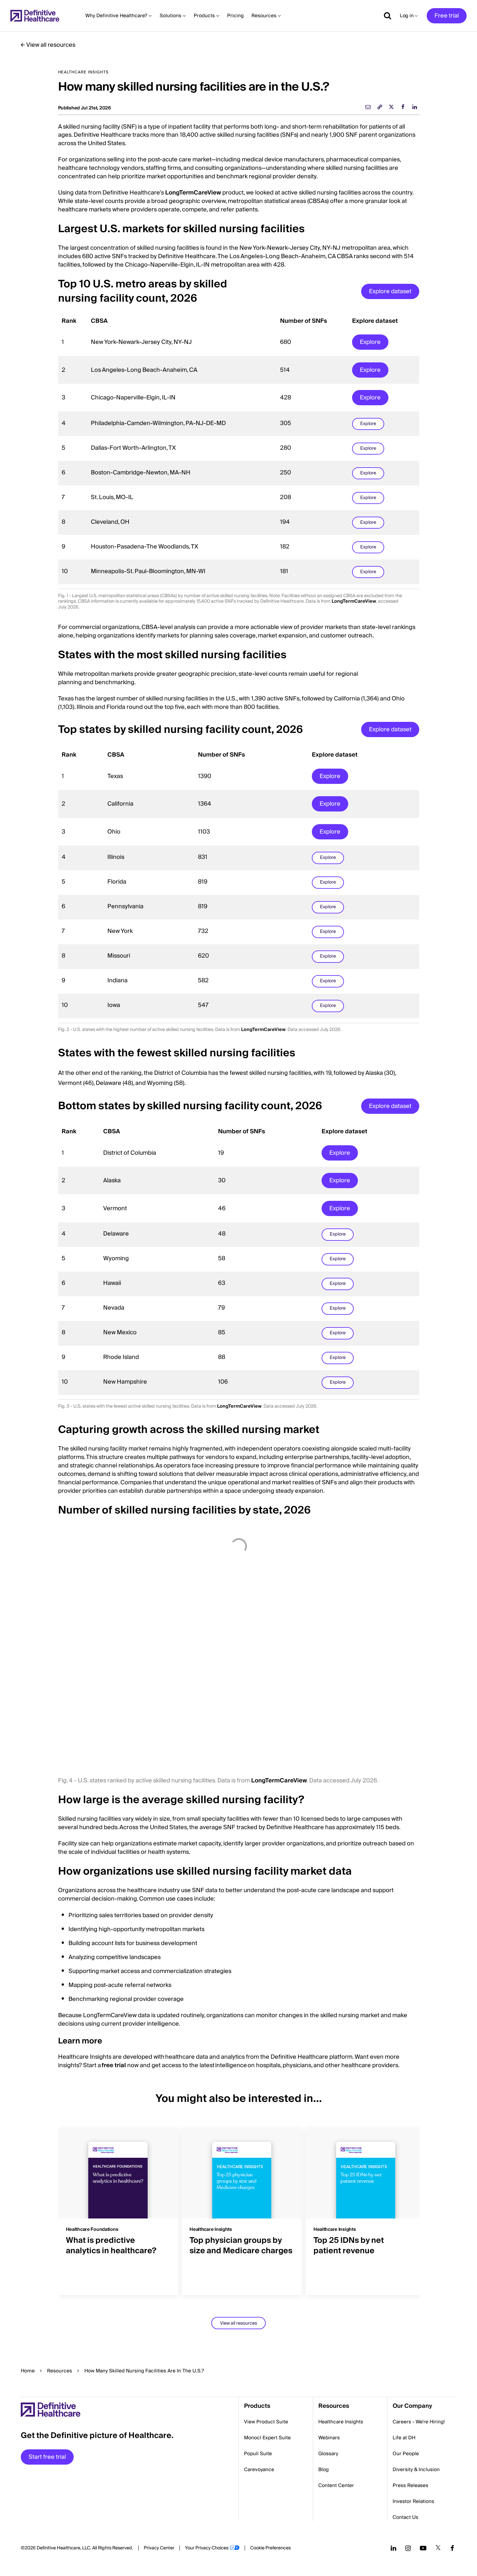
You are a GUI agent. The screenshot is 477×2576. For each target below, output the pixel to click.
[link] (380, 107)
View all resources (51, 45)
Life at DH (404, 2438)
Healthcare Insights (341, 2422)
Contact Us (405, 2517)
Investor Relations (413, 2501)
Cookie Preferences (270, 2548)
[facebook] (403, 107)
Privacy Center (159, 2548)
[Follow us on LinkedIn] (393, 2548)
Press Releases (410, 2485)
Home (28, 2371)
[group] (115, 2207)
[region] (239, 449)
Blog (324, 2469)
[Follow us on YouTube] (423, 2548)
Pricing (235, 16)
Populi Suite (258, 2454)
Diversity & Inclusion (416, 2469)
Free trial (447, 16)
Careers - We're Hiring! (419, 2422)
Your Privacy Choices (207, 2548)
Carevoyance (259, 2469)
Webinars (329, 2438)
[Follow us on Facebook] (452, 2548)
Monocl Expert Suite (267, 2438)
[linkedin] (415, 107)
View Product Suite (266, 2422)
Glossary (328, 2454)
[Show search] (385, 16)
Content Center (336, 2485)
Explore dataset (390, 291)
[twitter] (391, 107)
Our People (406, 2454)
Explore (370, 342)
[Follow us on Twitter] (438, 2548)
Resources (60, 2371)
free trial (114, 2065)
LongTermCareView (193, 193)
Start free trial (47, 2457)
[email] (368, 107)
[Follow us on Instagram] (408, 2548)
